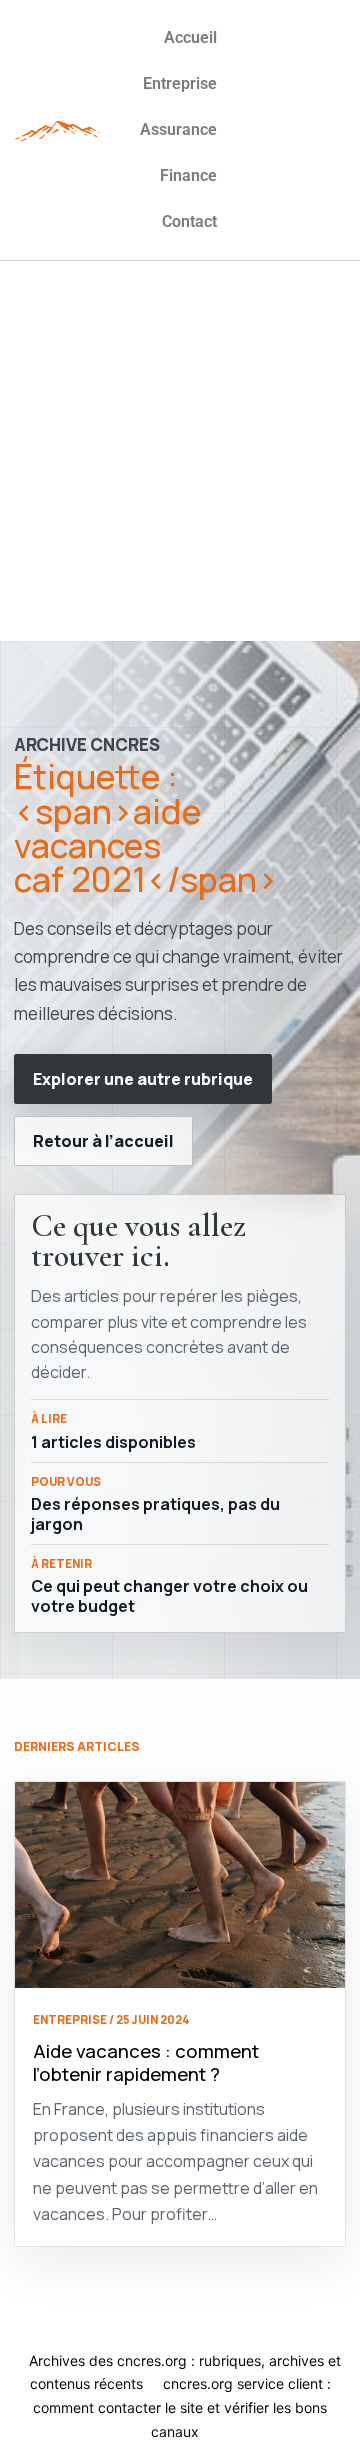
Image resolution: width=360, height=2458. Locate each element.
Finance (188, 175)
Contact (189, 221)
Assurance (178, 129)
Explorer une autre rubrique (143, 1079)
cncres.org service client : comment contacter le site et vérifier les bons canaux (182, 2407)
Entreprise (180, 83)
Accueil (190, 37)
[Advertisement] (180, 451)
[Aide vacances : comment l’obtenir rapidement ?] (180, 1885)
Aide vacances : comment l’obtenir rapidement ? (146, 2062)
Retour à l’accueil (103, 1141)
